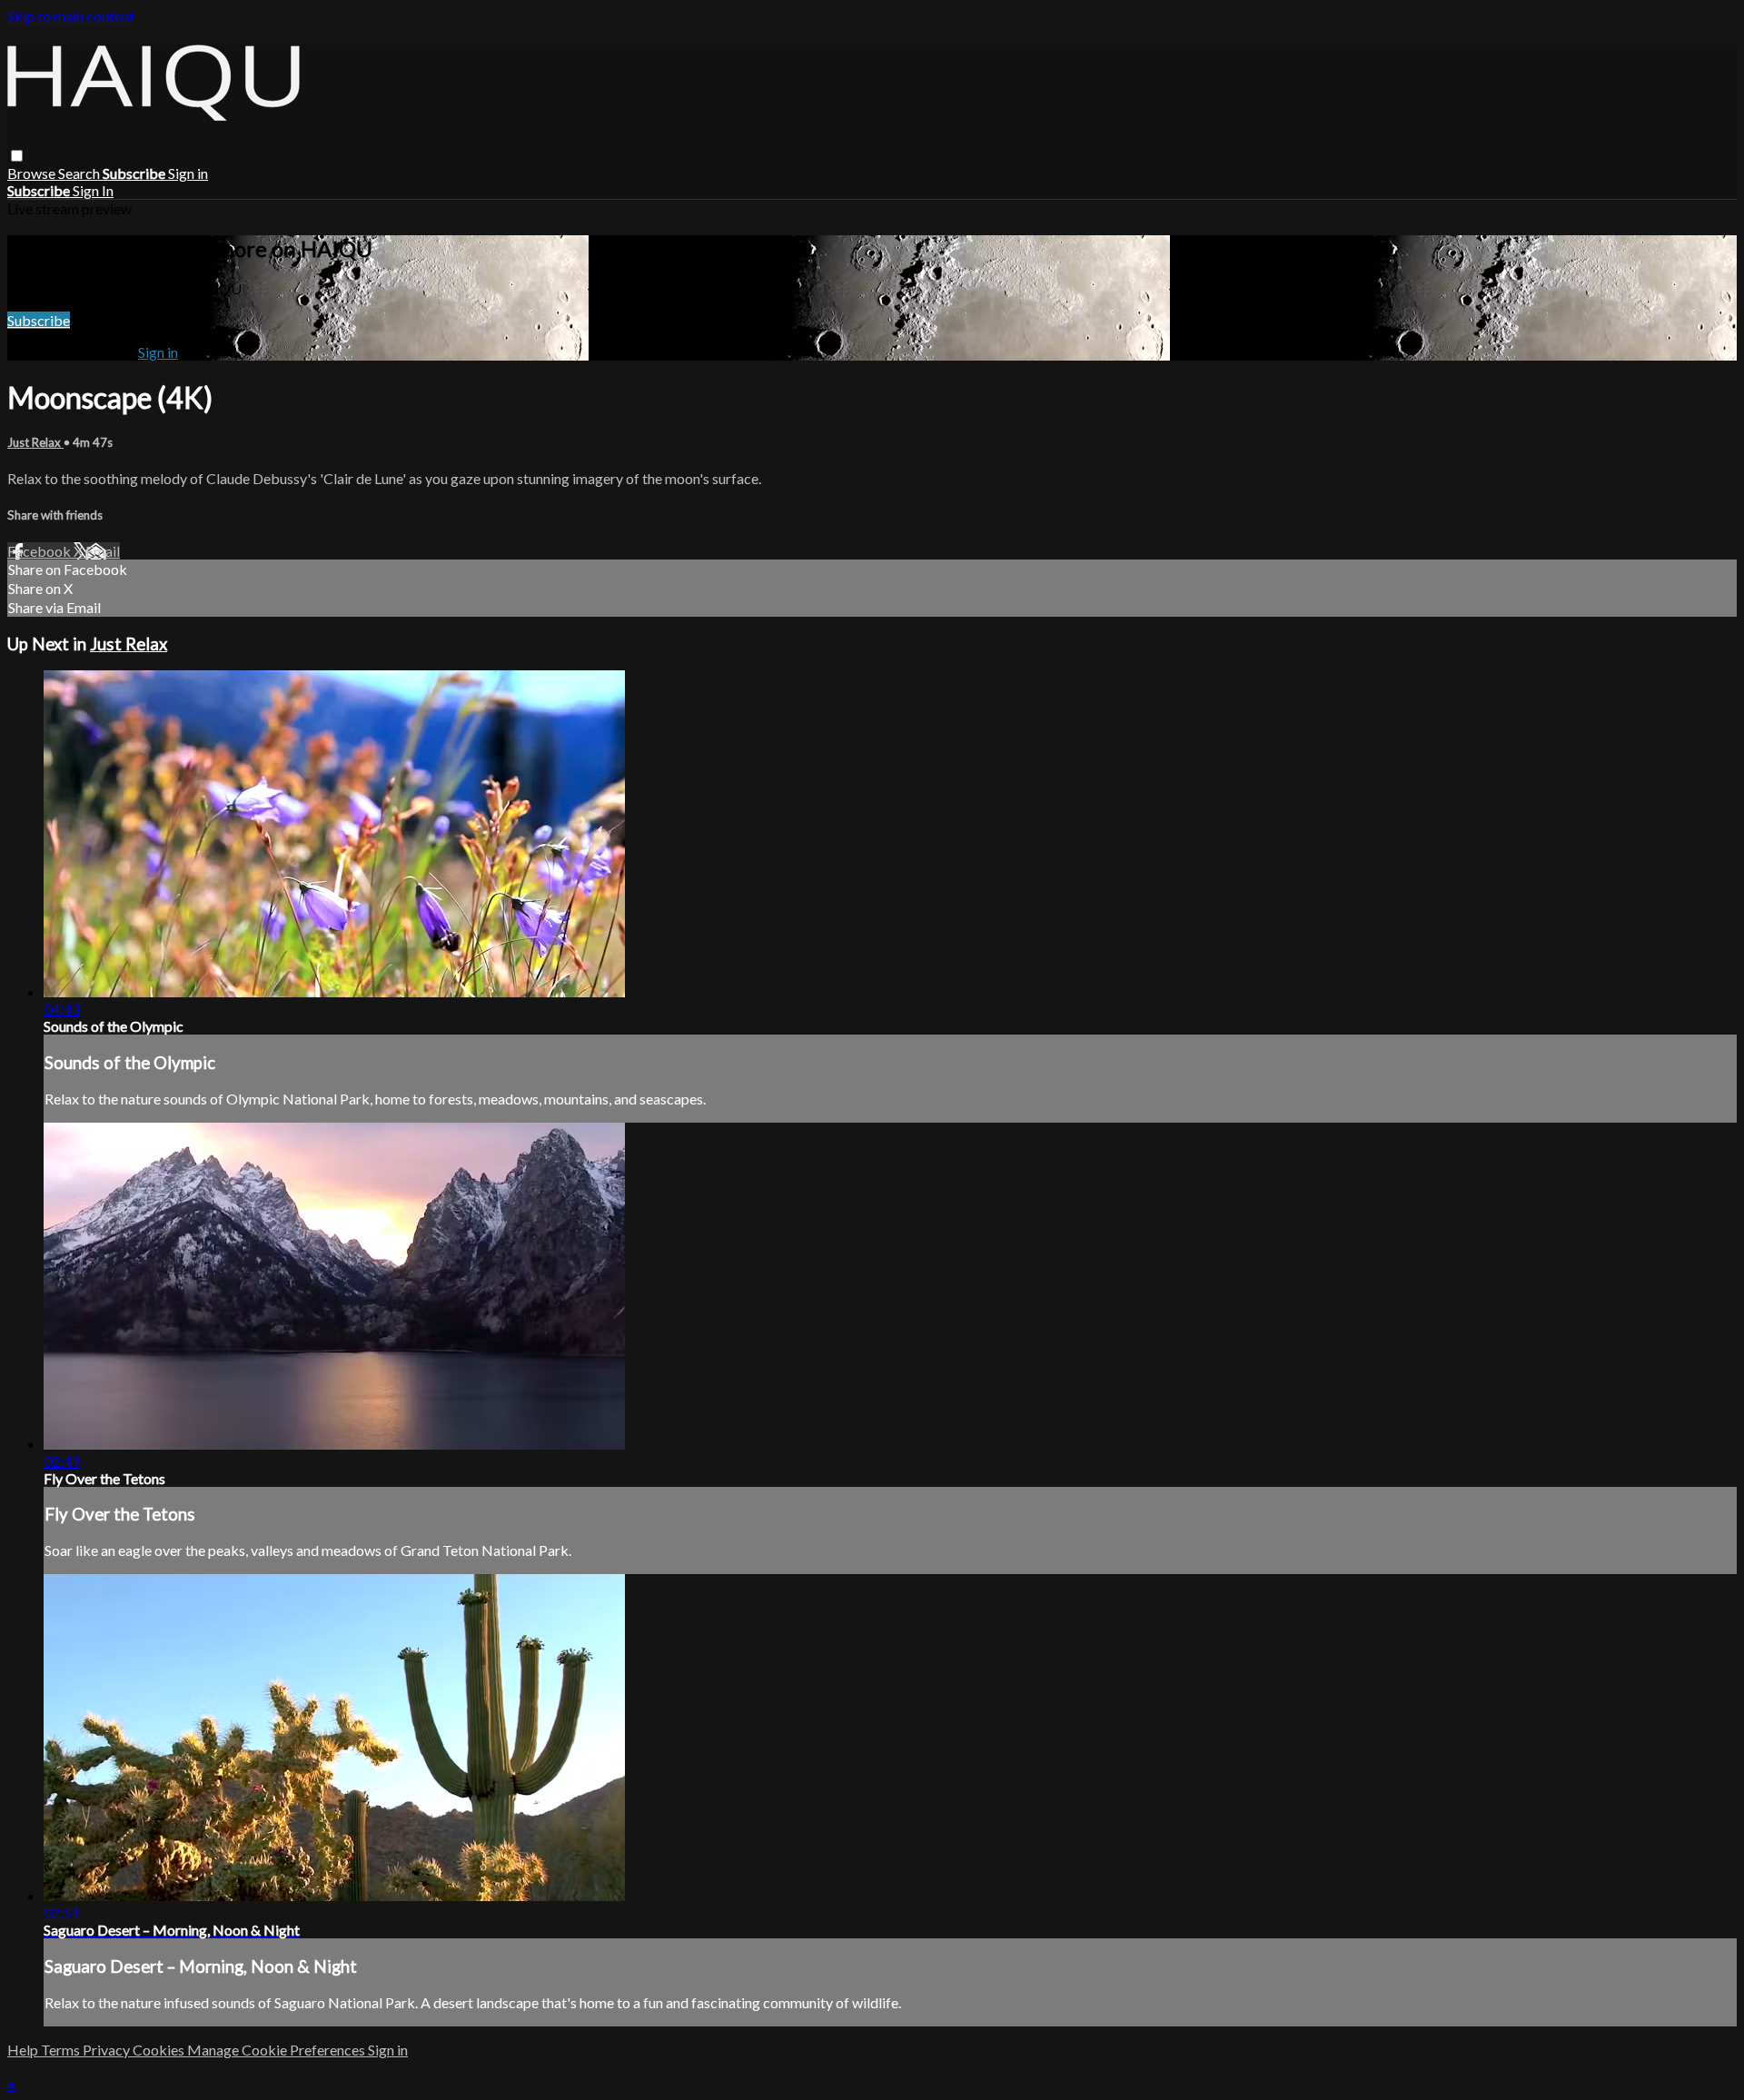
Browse (33, 173)
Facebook (40, 551)
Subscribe (39, 320)
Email (103, 551)
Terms (62, 2050)
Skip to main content (71, 16)
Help (24, 2050)
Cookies (160, 2050)
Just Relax (35, 442)
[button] (17, 156)
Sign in (188, 173)
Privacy (108, 2050)
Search (80, 173)
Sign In (93, 190)
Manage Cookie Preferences (277, 2050)
